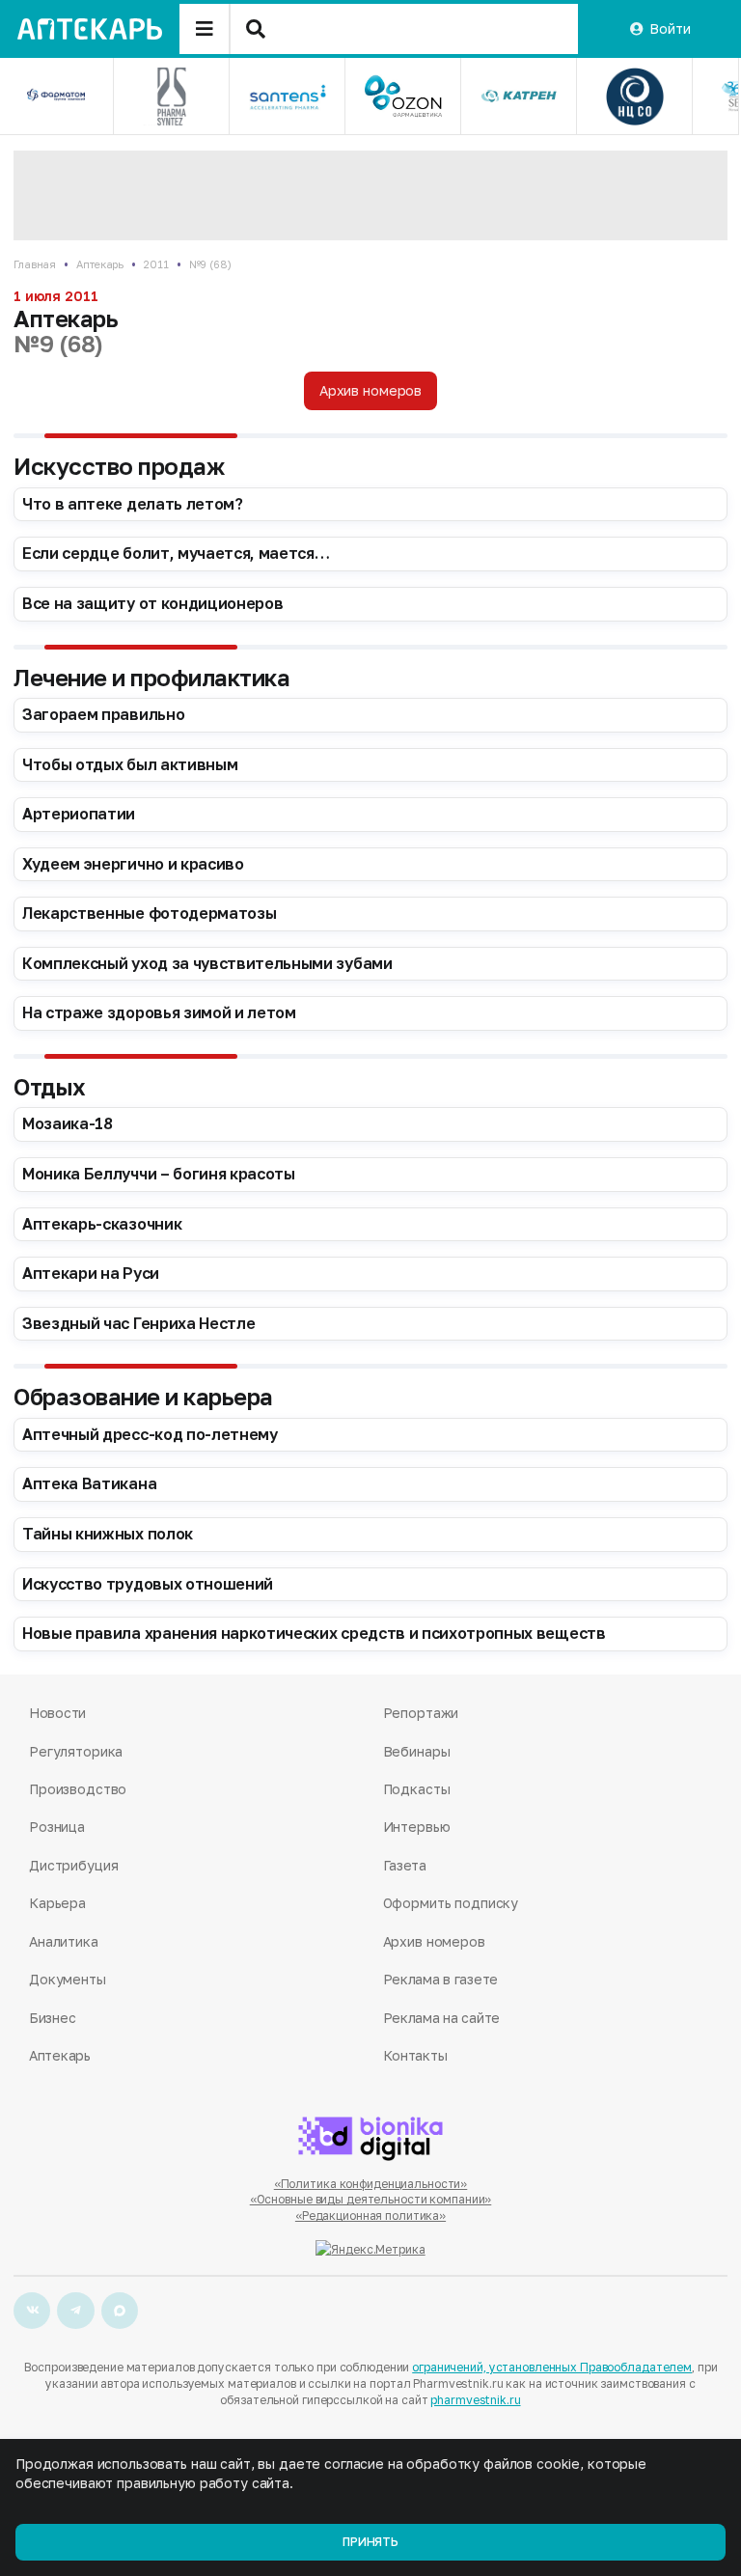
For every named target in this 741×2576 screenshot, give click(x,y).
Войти (670, 28)
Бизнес (52, 2018)
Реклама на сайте (442, 2018)
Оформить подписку (451, 1903)
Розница (57, 1827)
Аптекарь (100, 264)
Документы (68, 1979)
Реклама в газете (441, 1979)
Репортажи (421, 1713)
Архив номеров (370, 390)
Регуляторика (76, 1751)
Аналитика (64, 1941)
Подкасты (417, 1789)
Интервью (417, 1827)
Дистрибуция (73, 1865)
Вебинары (417, 1751)
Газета (405, 1865)
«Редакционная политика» (370, 2216)
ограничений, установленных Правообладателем (552, 2367)
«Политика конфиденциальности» (371, 2184)
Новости (57, 1713)
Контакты (415, 2055)
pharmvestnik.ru (475, 2400)
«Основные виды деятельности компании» (371, 2199)
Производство (78, 1789)
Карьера (57, 1903)
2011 (156, 264)
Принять (370, 2542)
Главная (35, 264)
